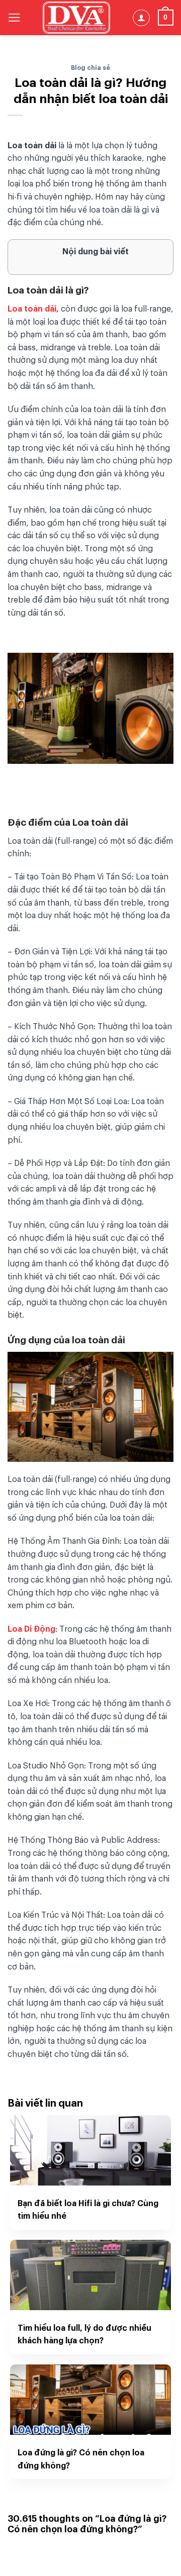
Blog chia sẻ (90, 67)
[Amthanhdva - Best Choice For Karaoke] (76, 18)
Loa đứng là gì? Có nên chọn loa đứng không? (81, 2458)
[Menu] (14, 18)
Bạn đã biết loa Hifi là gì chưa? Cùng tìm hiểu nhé (88, 2209)
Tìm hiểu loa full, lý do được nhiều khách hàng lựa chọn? (84, 2334)
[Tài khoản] (141, 18)
